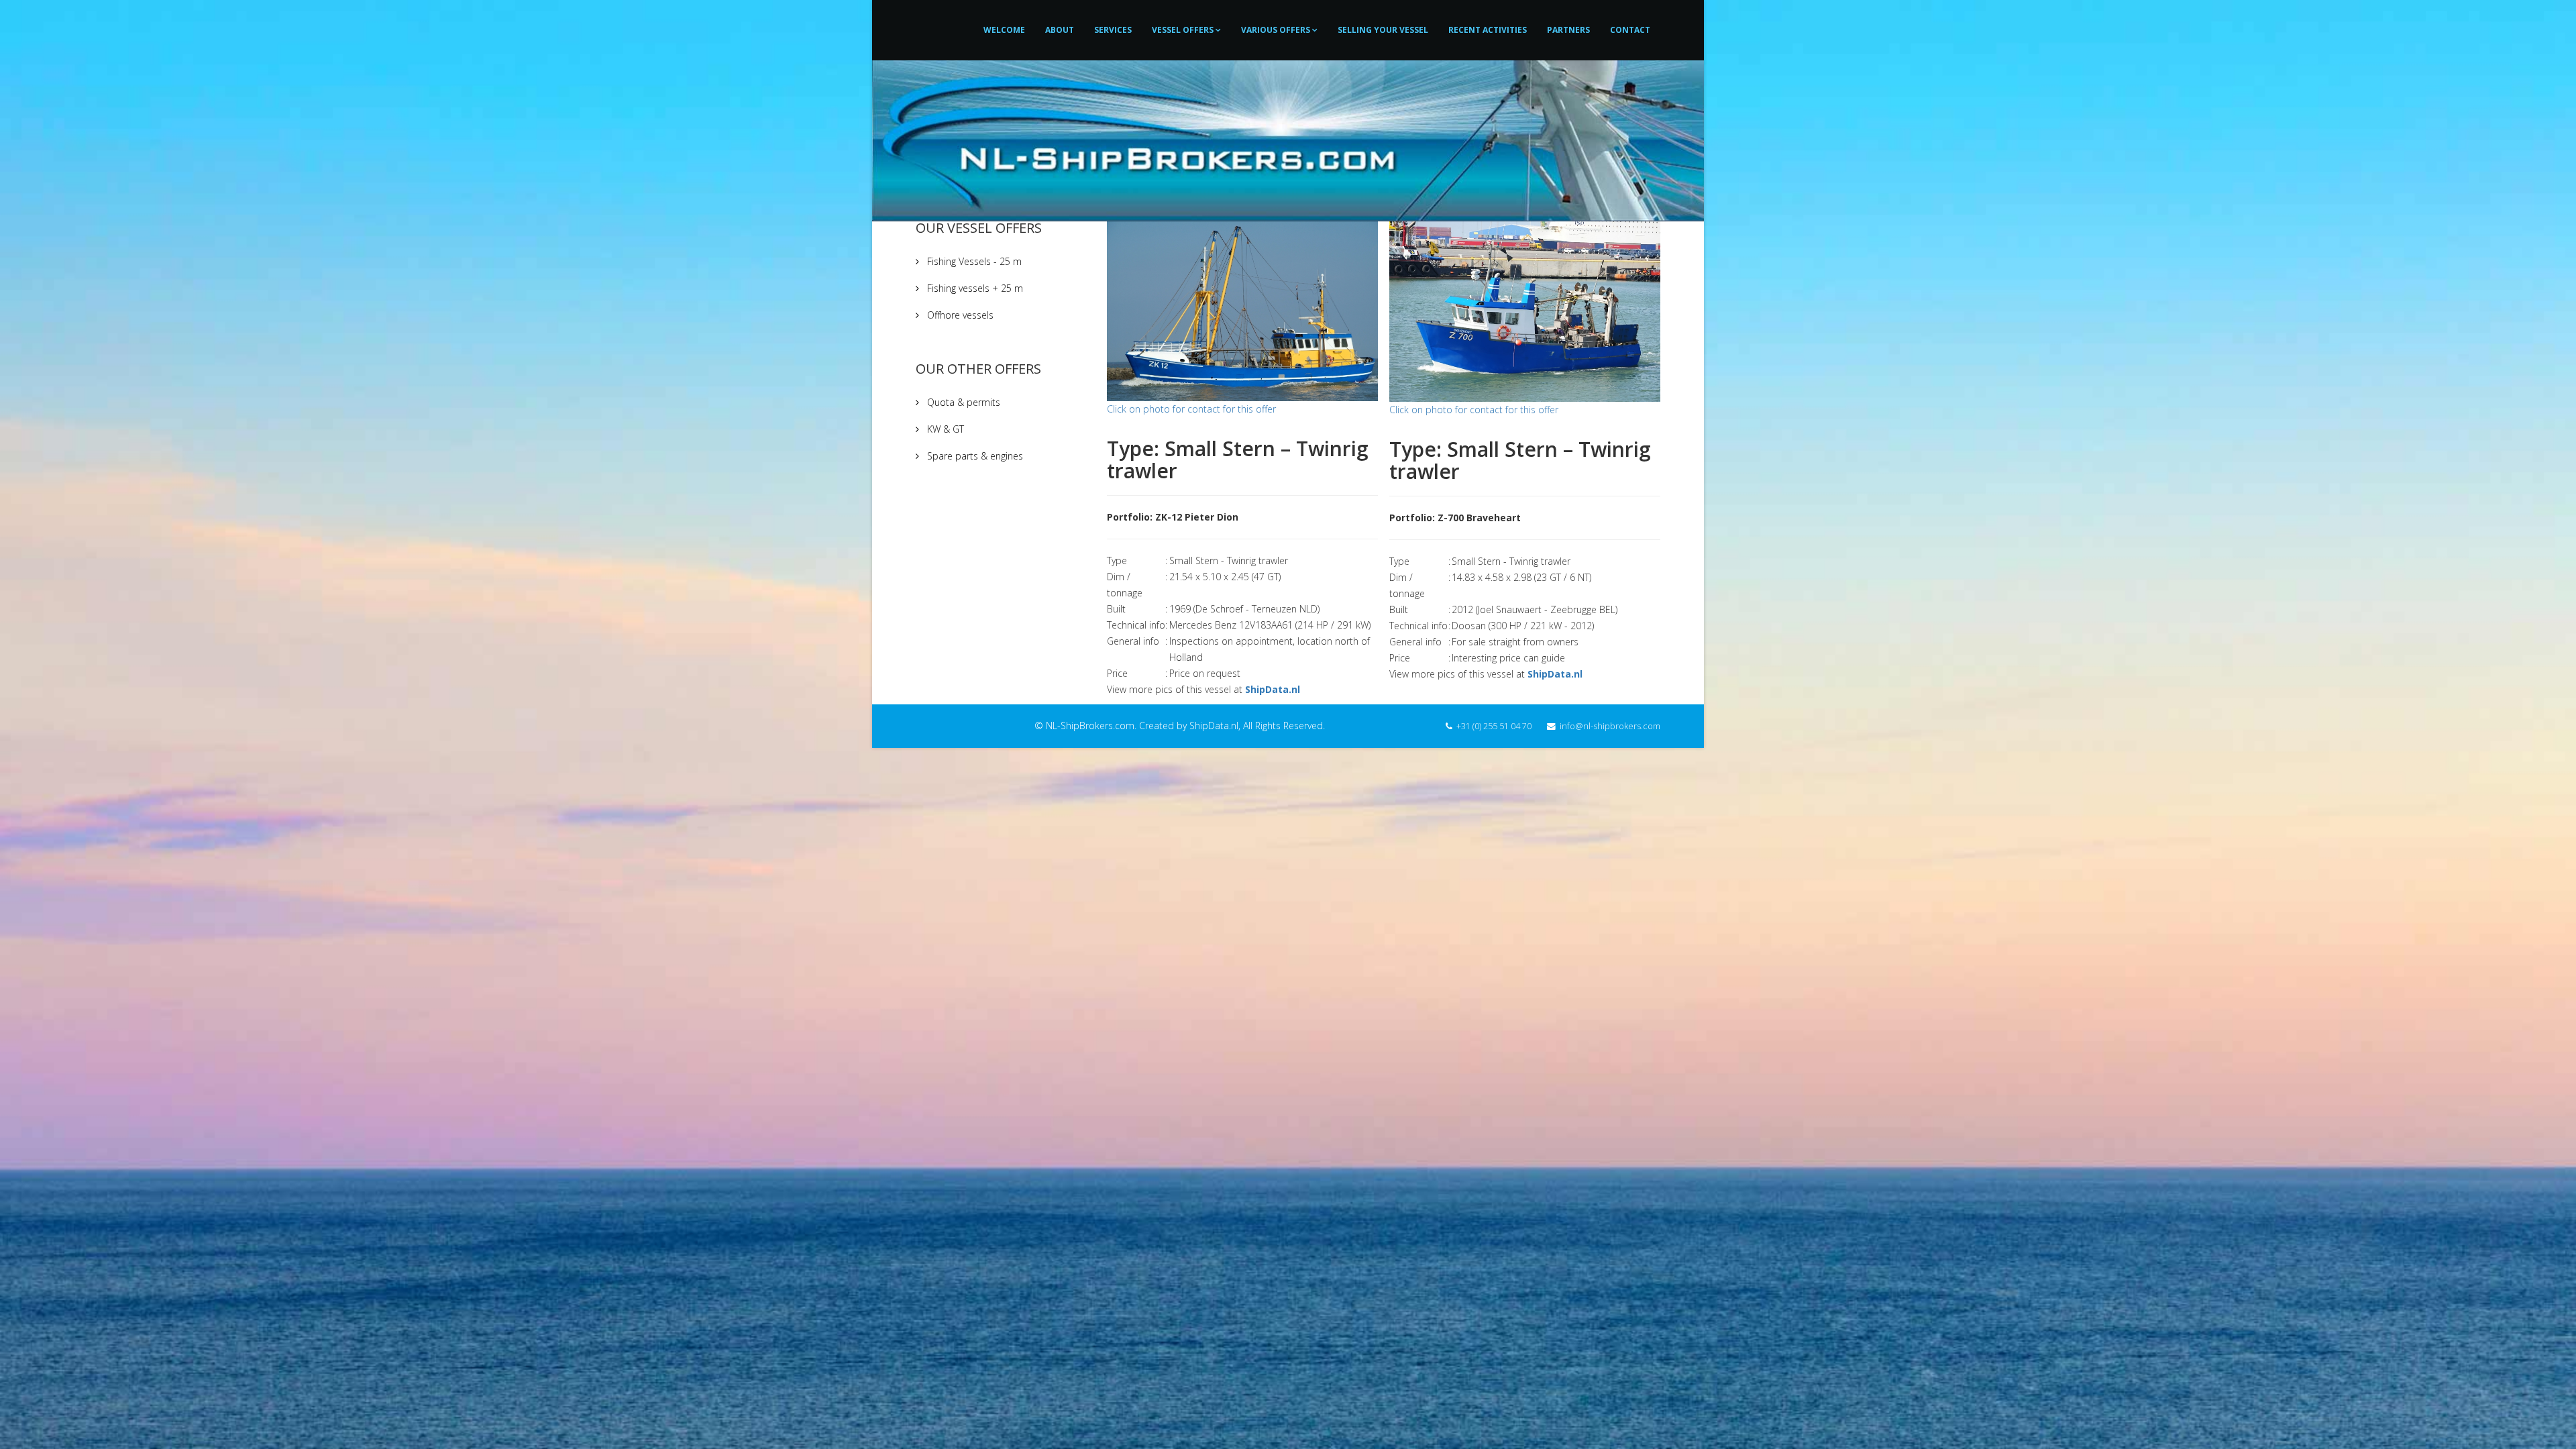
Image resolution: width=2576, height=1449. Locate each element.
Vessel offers (1183, 30)
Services (1113, 30)
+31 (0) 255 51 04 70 (1494, 726)
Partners (1568, 30)
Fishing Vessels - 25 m (973, 261)
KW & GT (944, 429)
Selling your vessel (1383, 30)
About (1060, 30)
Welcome (1004, 30)
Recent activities (1488, 30)
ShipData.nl (1273, 689)
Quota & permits (962, 402)
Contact (1630, 30)
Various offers (1276, 30)
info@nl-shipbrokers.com (1610, 726)
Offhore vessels (959, 315)
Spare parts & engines (974, 456)
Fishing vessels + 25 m (974, 288)
